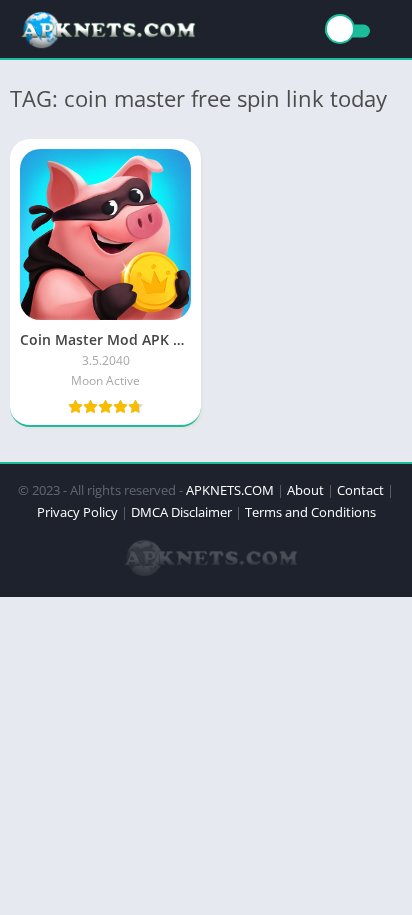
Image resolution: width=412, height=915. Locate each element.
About (305, 490)
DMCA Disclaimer (181, 512)
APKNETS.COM (230, 490)
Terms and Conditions (310, 512)
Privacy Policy (77, 512)
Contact (360, 490)
